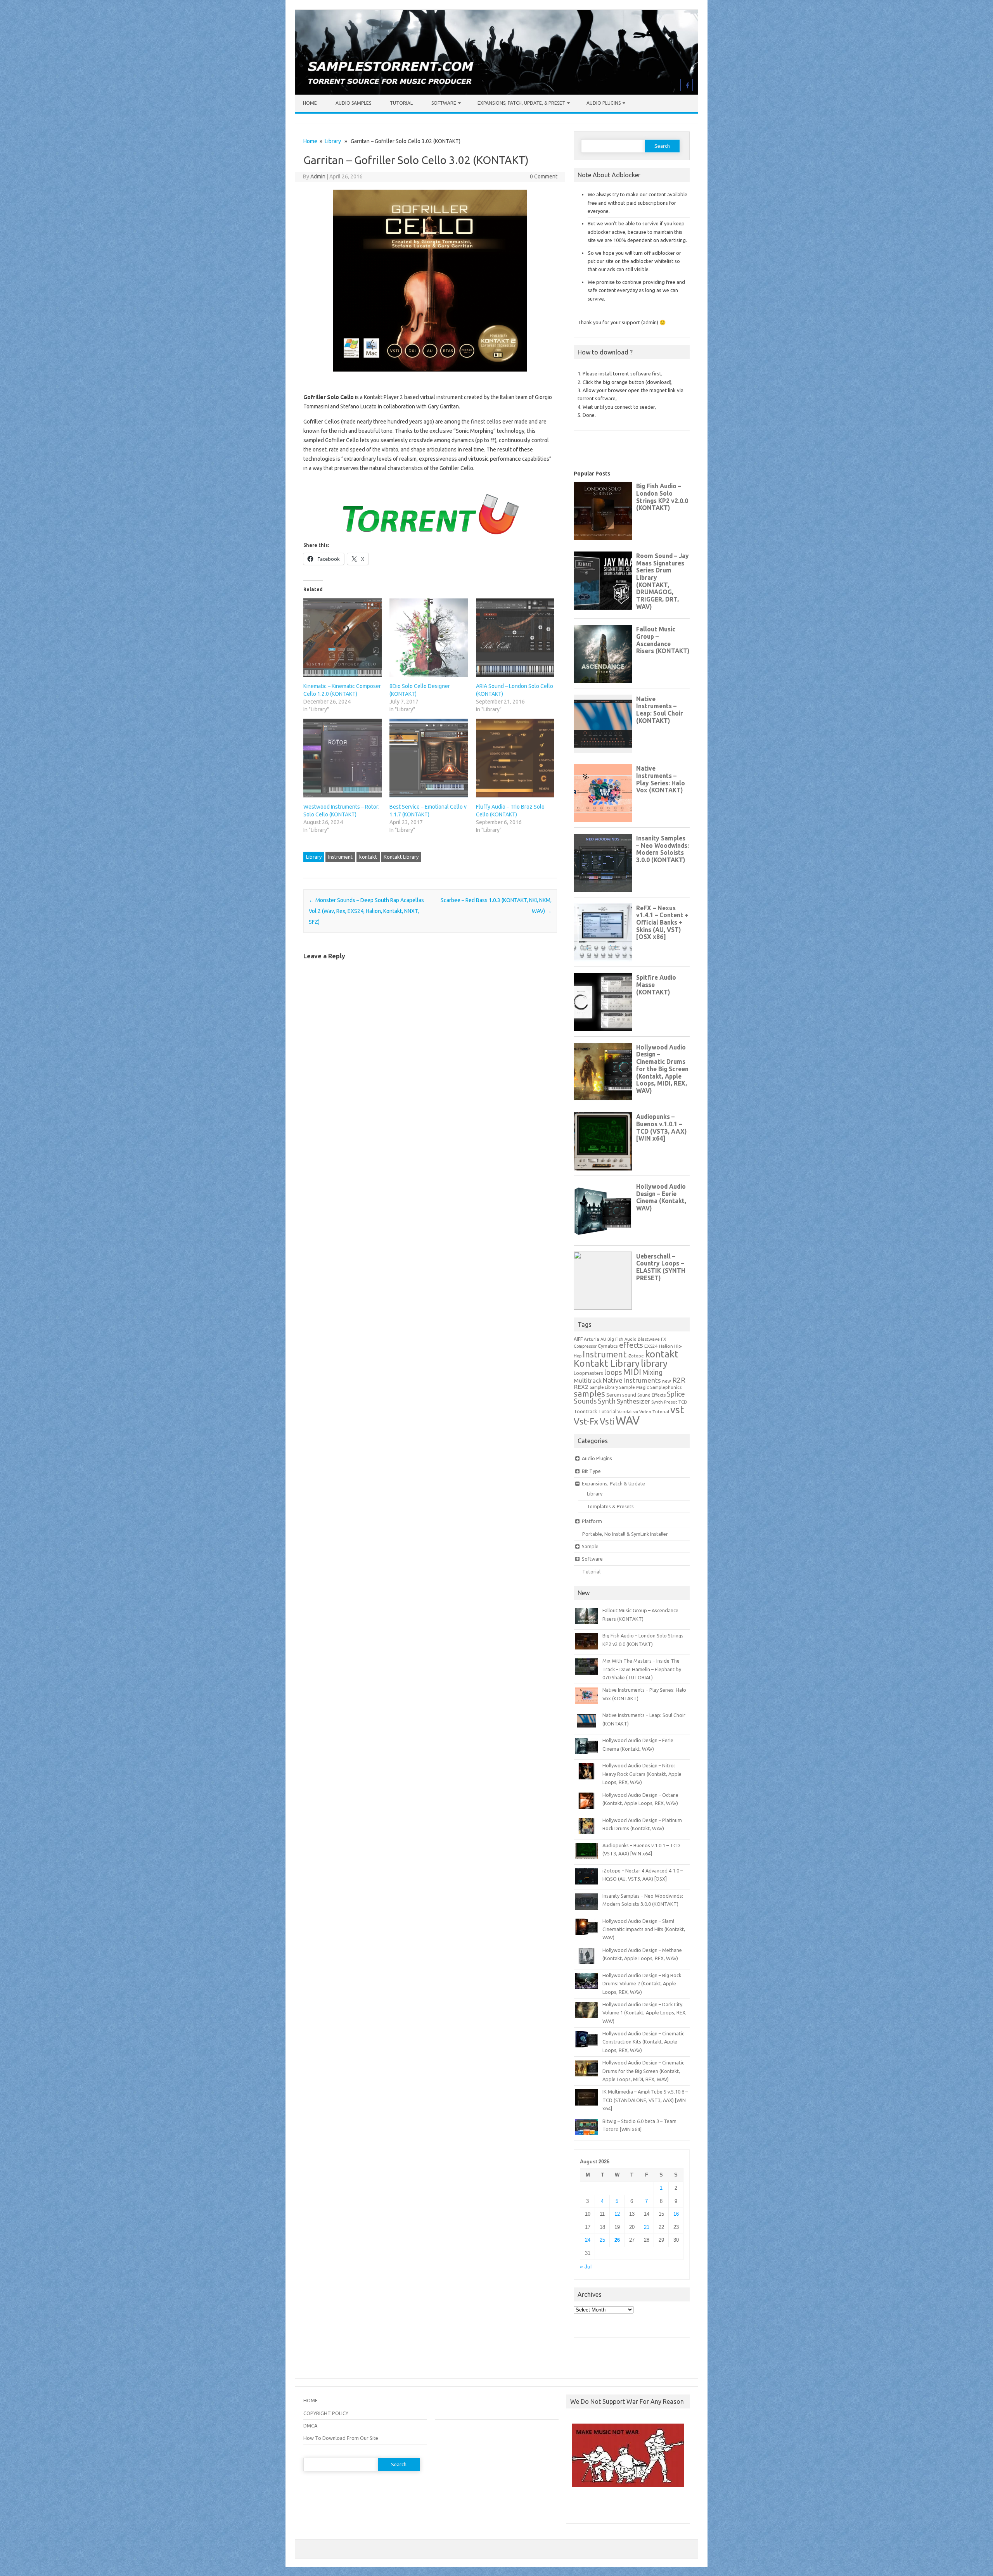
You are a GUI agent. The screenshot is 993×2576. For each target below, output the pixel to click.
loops (613, 1372)
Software (444, 103)
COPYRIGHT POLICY (326, 2413)
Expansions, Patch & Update (613, 1483)
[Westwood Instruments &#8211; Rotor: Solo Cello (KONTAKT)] (343, 758)
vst (677, 1410)
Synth (607, 1401)
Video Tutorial (654, 1412)
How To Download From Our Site (341, 2438)
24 (588, 2240)
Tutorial (401, 103)
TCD (683, 1402)
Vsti (607, 1421)
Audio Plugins (604, 103)
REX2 (581, 1387)
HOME (311, 2400)
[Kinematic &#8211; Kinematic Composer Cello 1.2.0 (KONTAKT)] (343, 638)
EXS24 (651, 1346)
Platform (592, 1521)
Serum (614, 1395)
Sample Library (604, 1387)
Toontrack (585, 1411)
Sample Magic (634, 1387)
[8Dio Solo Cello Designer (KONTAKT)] (429, 638)
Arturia (592, 1339)
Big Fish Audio (622, 1339)
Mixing (652, 1372)
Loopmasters (588, 1373)
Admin (318, 176)
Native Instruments (632, 1380)
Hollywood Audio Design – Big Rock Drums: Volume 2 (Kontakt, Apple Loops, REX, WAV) (642, 1984)
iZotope (636, 1356)
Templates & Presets (610, 1506)
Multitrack (588, 1380)
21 (647, 2227)
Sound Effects (651, 1395)
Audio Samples (353, 103)
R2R (679, 1380)
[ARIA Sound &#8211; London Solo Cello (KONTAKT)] (515, 638)
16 (676, 2214)
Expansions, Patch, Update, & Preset (521, 103)
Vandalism (628, 1412)
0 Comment (544, 176)
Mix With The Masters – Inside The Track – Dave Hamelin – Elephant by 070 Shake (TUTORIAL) (642, 1669)
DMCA (310, 2426)
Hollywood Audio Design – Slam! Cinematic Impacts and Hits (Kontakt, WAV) (644, 1929)
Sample (590, 1546)
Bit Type (591, 1471)
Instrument (340, 857)
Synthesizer (633, 1401)
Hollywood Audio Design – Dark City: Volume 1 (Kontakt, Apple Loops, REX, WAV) (644, 2013)
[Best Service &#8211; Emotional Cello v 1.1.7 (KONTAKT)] (429, 758)
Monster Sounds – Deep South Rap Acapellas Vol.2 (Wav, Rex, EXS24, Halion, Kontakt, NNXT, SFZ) (366, 911)
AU (603, 1339)
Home (310, 103)
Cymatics (608, 1346)
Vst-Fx (586, 1421)
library (654, 1363)
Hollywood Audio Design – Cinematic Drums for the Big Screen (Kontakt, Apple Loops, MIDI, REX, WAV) (643, 2071)
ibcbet (577, 2508)
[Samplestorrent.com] (496, 93)
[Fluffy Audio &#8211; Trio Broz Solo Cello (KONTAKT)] (515, 758)
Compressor (585, 1346)
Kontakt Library (401, 857)
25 (602, 2240)
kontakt (368, 857)
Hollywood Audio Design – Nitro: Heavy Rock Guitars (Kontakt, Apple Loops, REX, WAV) (642, 1774)
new (667, 1381)
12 (617, 2214)
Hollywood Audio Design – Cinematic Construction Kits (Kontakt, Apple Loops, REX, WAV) (643, 2042)
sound (629, 1395)
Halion (666, 1346)
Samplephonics (666, 1387)
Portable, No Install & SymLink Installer (625, 1534)
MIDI (632, 1372)
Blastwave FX (652, 1339)
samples (589, 1393)
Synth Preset (664, 1402)
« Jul (586, 2267)
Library (333, 141)
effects (631, 1345)
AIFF (578, 1339)
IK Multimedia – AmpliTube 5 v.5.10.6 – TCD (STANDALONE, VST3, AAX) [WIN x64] (645, 2100)
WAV (628, 1420)
